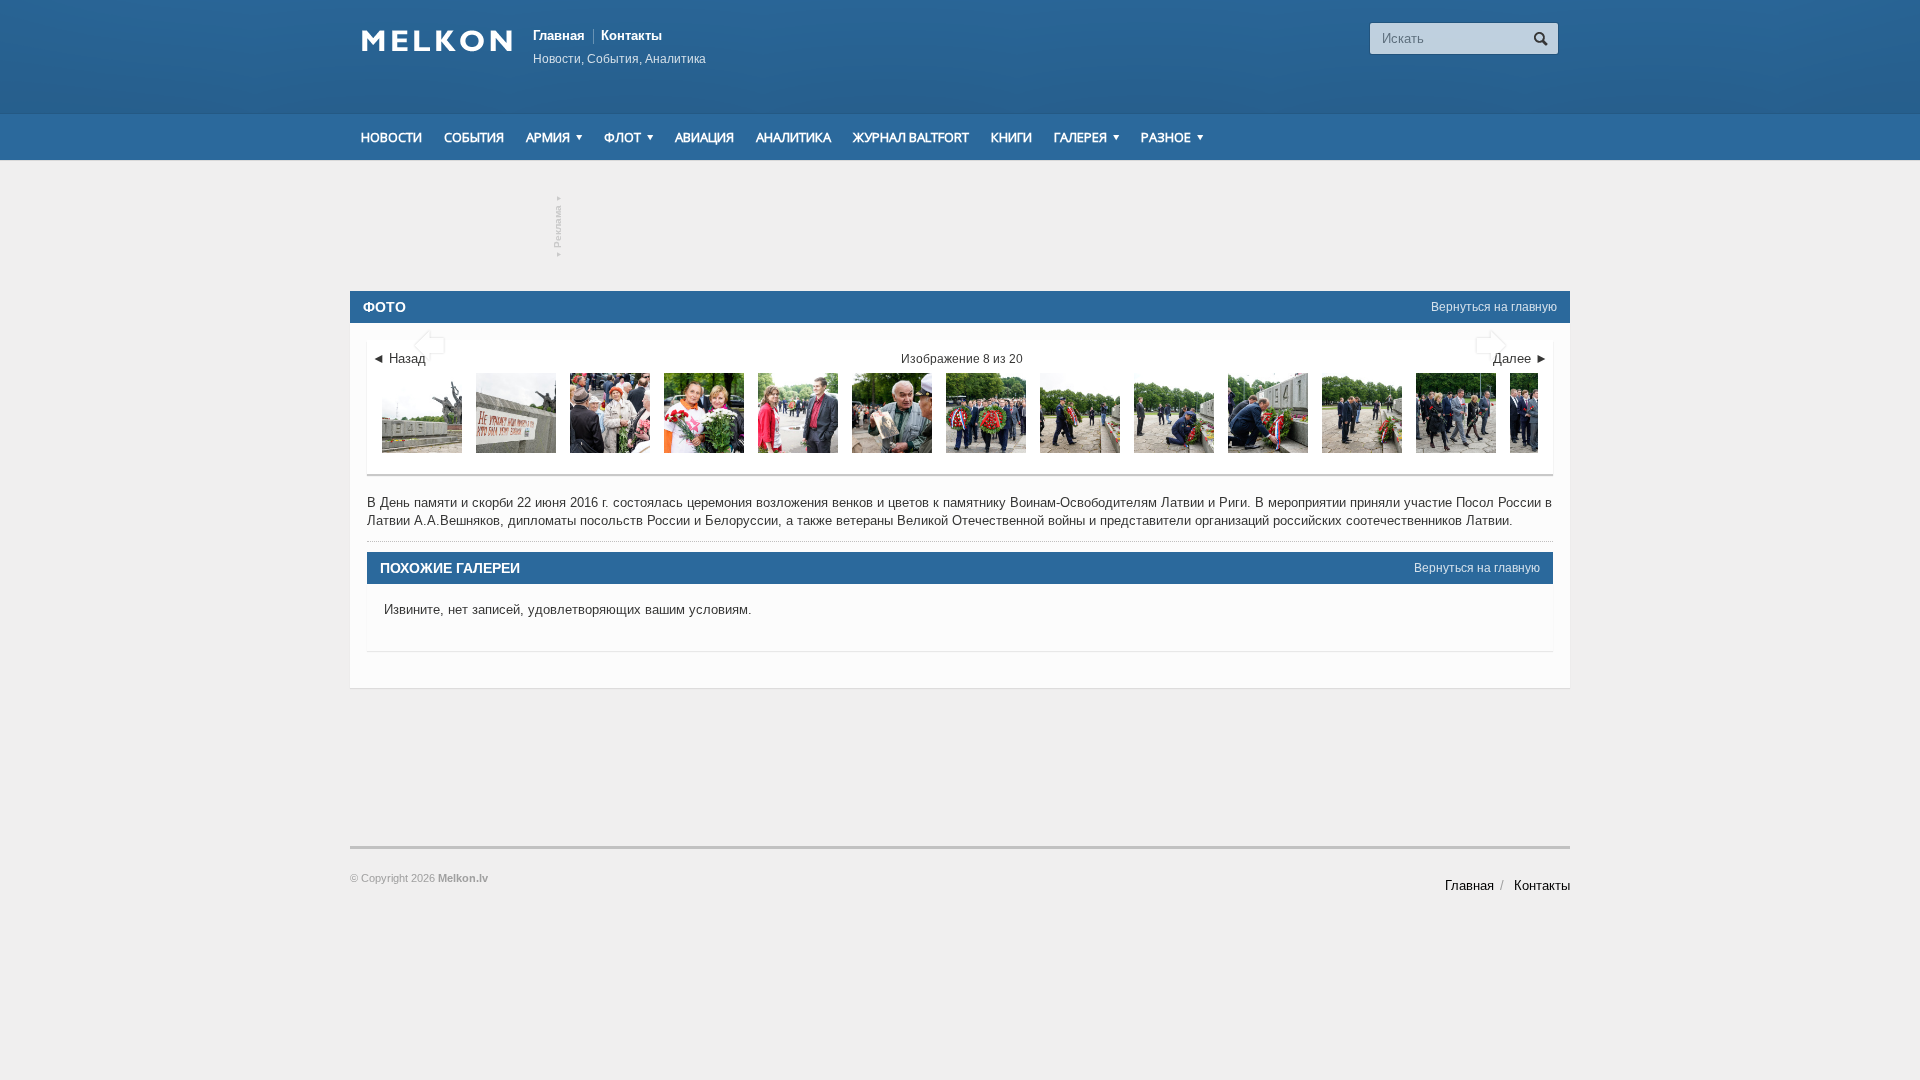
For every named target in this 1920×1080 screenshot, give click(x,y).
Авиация (704, 137)
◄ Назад (399, 358)
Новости (391, 137)
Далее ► (1520, 358)
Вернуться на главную (1494, 307)
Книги (1011, 137)
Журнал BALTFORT (911, 137)
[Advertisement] (960, 226)
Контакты (631, 35)
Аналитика (793, 137)
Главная (559, 35)
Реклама (558, 226)
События (474, 137)
